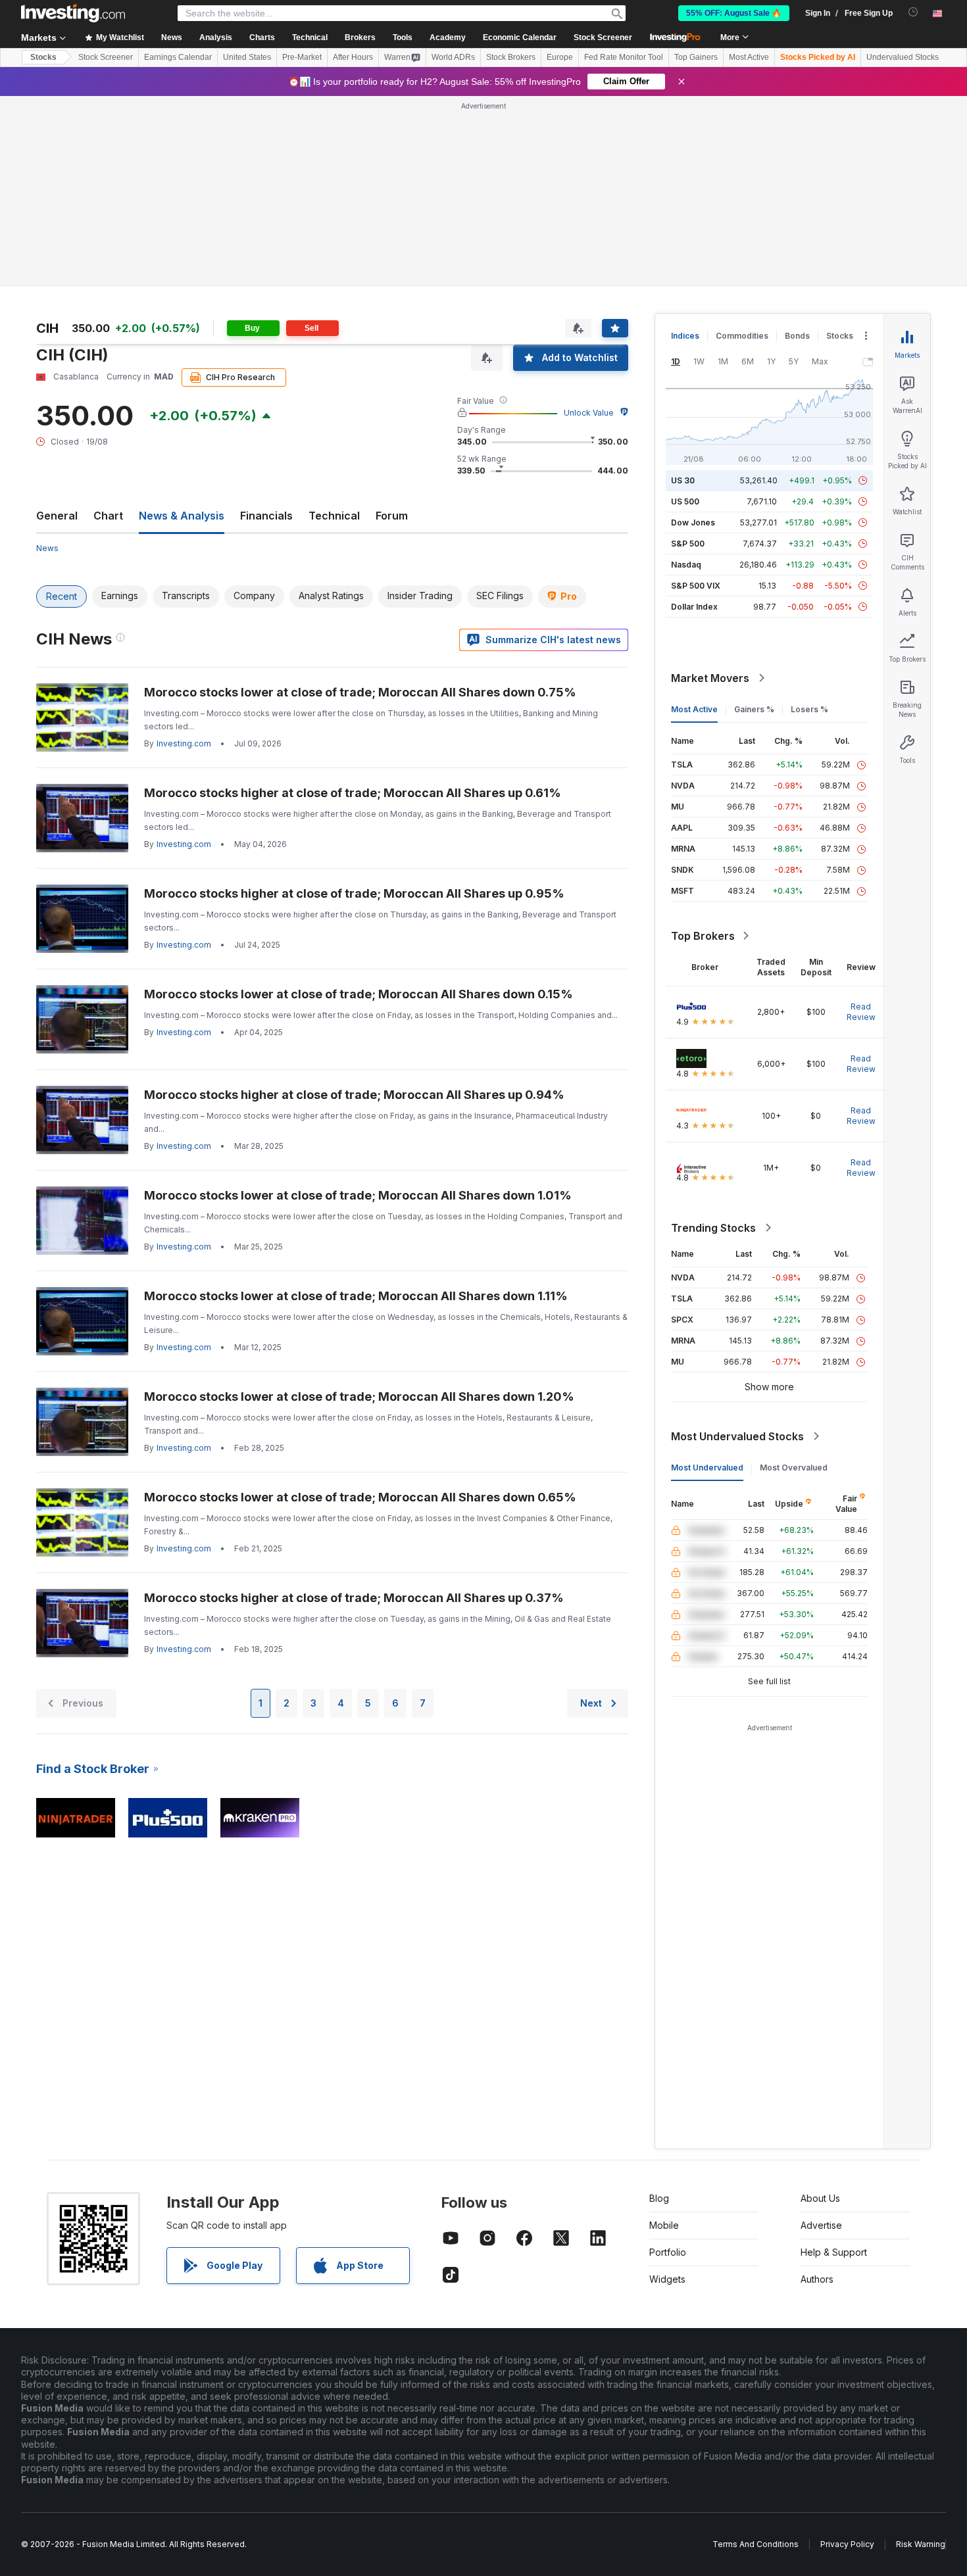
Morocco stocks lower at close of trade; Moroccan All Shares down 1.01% (358, 1195)
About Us (820, 2198)
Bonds (797, 336)
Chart (108, 516)
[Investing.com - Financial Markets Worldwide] (73, 13)
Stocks (43, 57)
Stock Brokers (511, 57)
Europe (560, 57)
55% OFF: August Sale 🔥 (734, 13)
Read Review (861, 1012)
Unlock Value (589, 413)
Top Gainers (696, 57)
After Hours (353, 57)
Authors (817, 2279)
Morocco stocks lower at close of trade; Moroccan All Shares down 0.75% (360, 692)
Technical (334, 516)
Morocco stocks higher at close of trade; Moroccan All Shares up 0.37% (354, 1598)
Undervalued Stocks (903, 57)
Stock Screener (603, 37)
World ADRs (453, 57)
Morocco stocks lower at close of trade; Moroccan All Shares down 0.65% (360, 1497)
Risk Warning (921, 2544)
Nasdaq (686, 565)
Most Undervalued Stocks (737, 1436)
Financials (266, 516)
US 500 (685, 501)
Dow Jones (693, 522)
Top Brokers (703, 936)
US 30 (683, 480)
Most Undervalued (707, 1468)
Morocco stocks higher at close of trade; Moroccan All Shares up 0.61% (353, 793)
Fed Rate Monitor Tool (624, 57)
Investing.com (184, 743)
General (57, 516)
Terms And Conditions (756, 2544)
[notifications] (913, 12)
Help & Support (834, 2252)
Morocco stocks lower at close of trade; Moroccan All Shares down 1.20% (359, 1397)
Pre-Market (302, 57)
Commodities (742, 336)
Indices (685, 336)
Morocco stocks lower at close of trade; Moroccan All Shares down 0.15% (359, 994)
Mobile (664, 2225)
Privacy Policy (847, 2544)
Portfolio (668, 2252)
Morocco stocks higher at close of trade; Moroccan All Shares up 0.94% (354, 1095)
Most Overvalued (794, 1468)
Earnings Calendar (178, 57)
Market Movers (710, 678)
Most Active (749, 57)
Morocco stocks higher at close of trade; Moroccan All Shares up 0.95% (354, 893)
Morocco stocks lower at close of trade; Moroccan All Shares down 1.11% (356, 1296)
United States (247, 57)
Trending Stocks (713, 1228)
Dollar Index (694, 607)
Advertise (821, 2225)
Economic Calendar (520, 37)
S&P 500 (688, 544)
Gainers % (754, 709)
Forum (392, 516)
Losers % (809, 709)
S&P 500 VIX (696, 586)
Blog (659, 2198)
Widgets (667, 2279)
